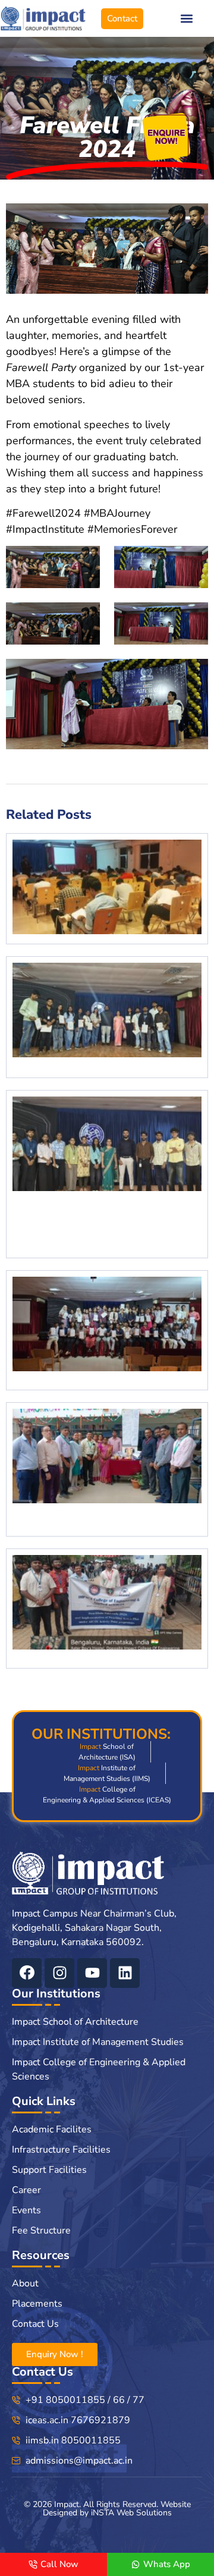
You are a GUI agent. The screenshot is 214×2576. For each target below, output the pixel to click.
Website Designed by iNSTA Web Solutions (117, 2509)
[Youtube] (92, 1973)
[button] (186, 19)
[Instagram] (59, 1973)
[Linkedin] (125, 1973)
